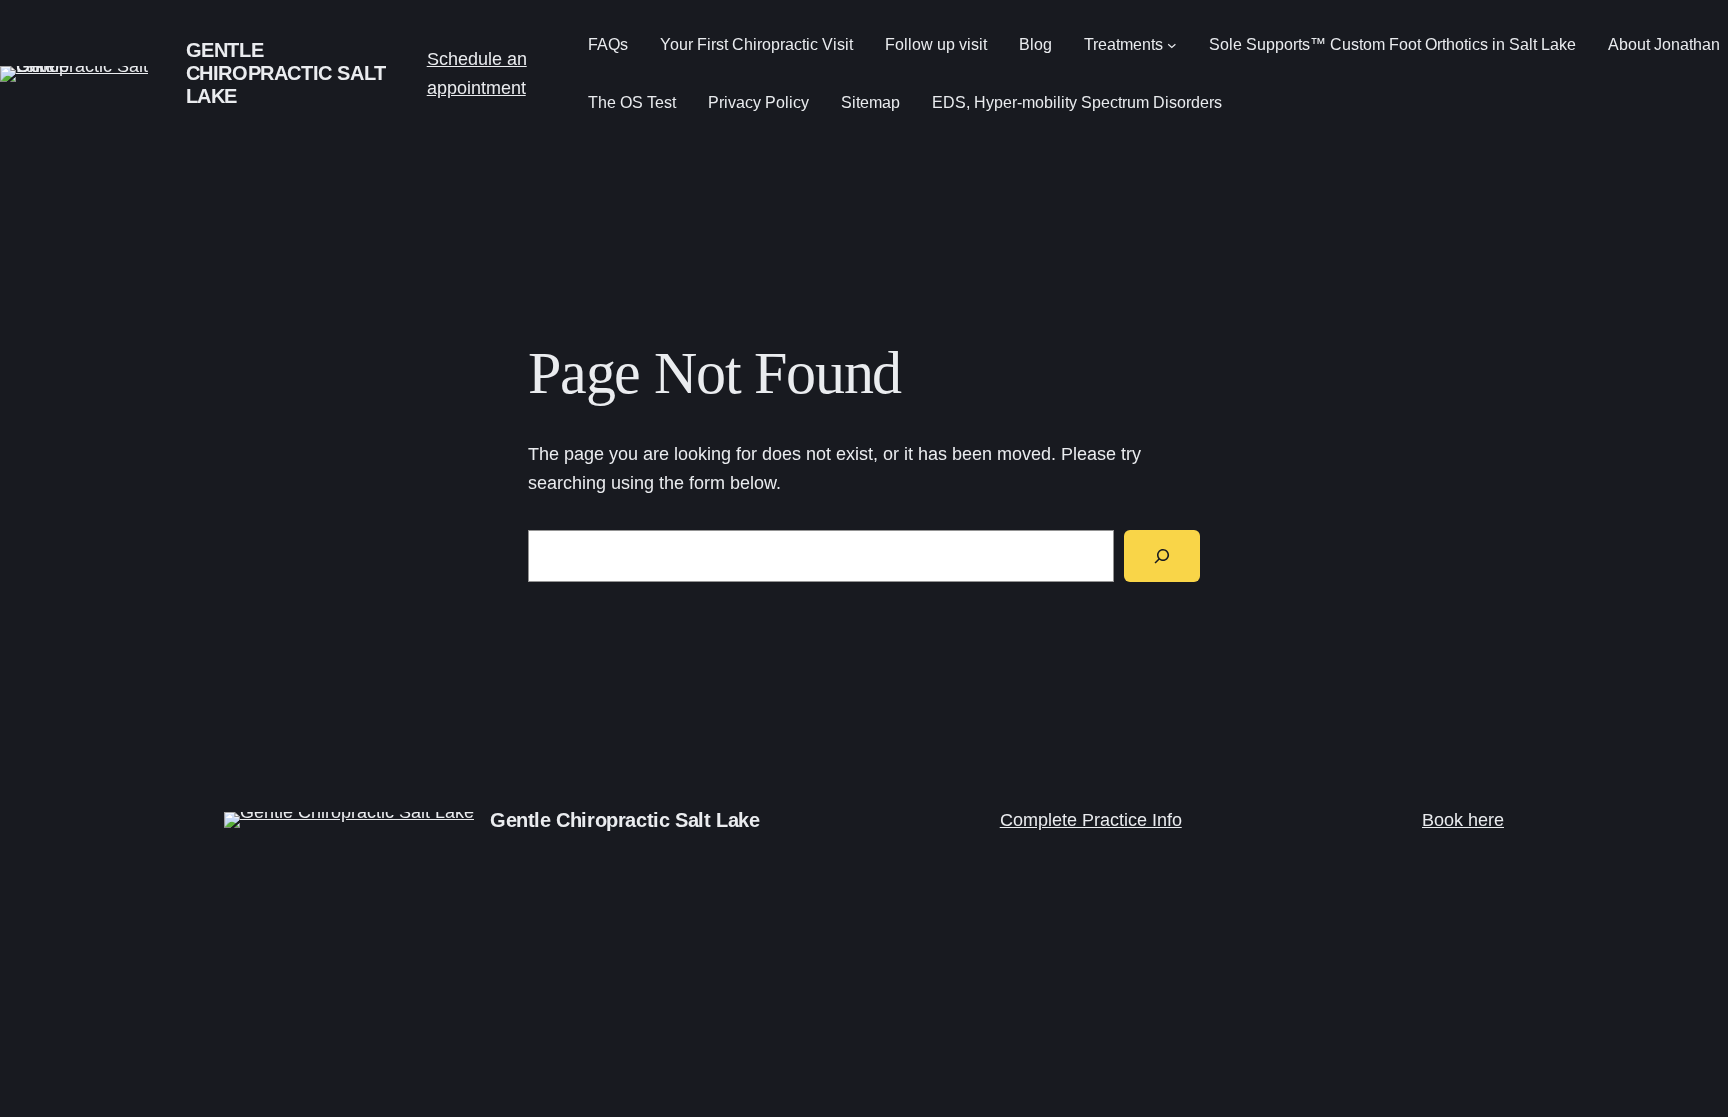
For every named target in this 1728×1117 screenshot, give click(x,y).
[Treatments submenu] (1172, 45)
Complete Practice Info (1091, 820)
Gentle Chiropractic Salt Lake (286, 73)
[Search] (1162, 556)
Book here (1463, 820)
